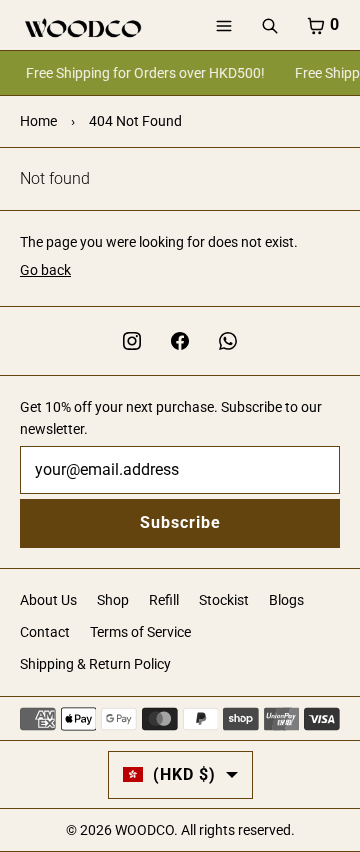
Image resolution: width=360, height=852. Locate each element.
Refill (164, 600)
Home (38, 121)
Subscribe (180, 522)
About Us (48, 600)
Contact (45, 632)
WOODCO (144, 830)
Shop (113, 600)
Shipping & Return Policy (95, 664)
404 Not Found (135, 121)
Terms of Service (140, 632)
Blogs (286, 600)
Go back (45, 270)
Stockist (224, 600)
